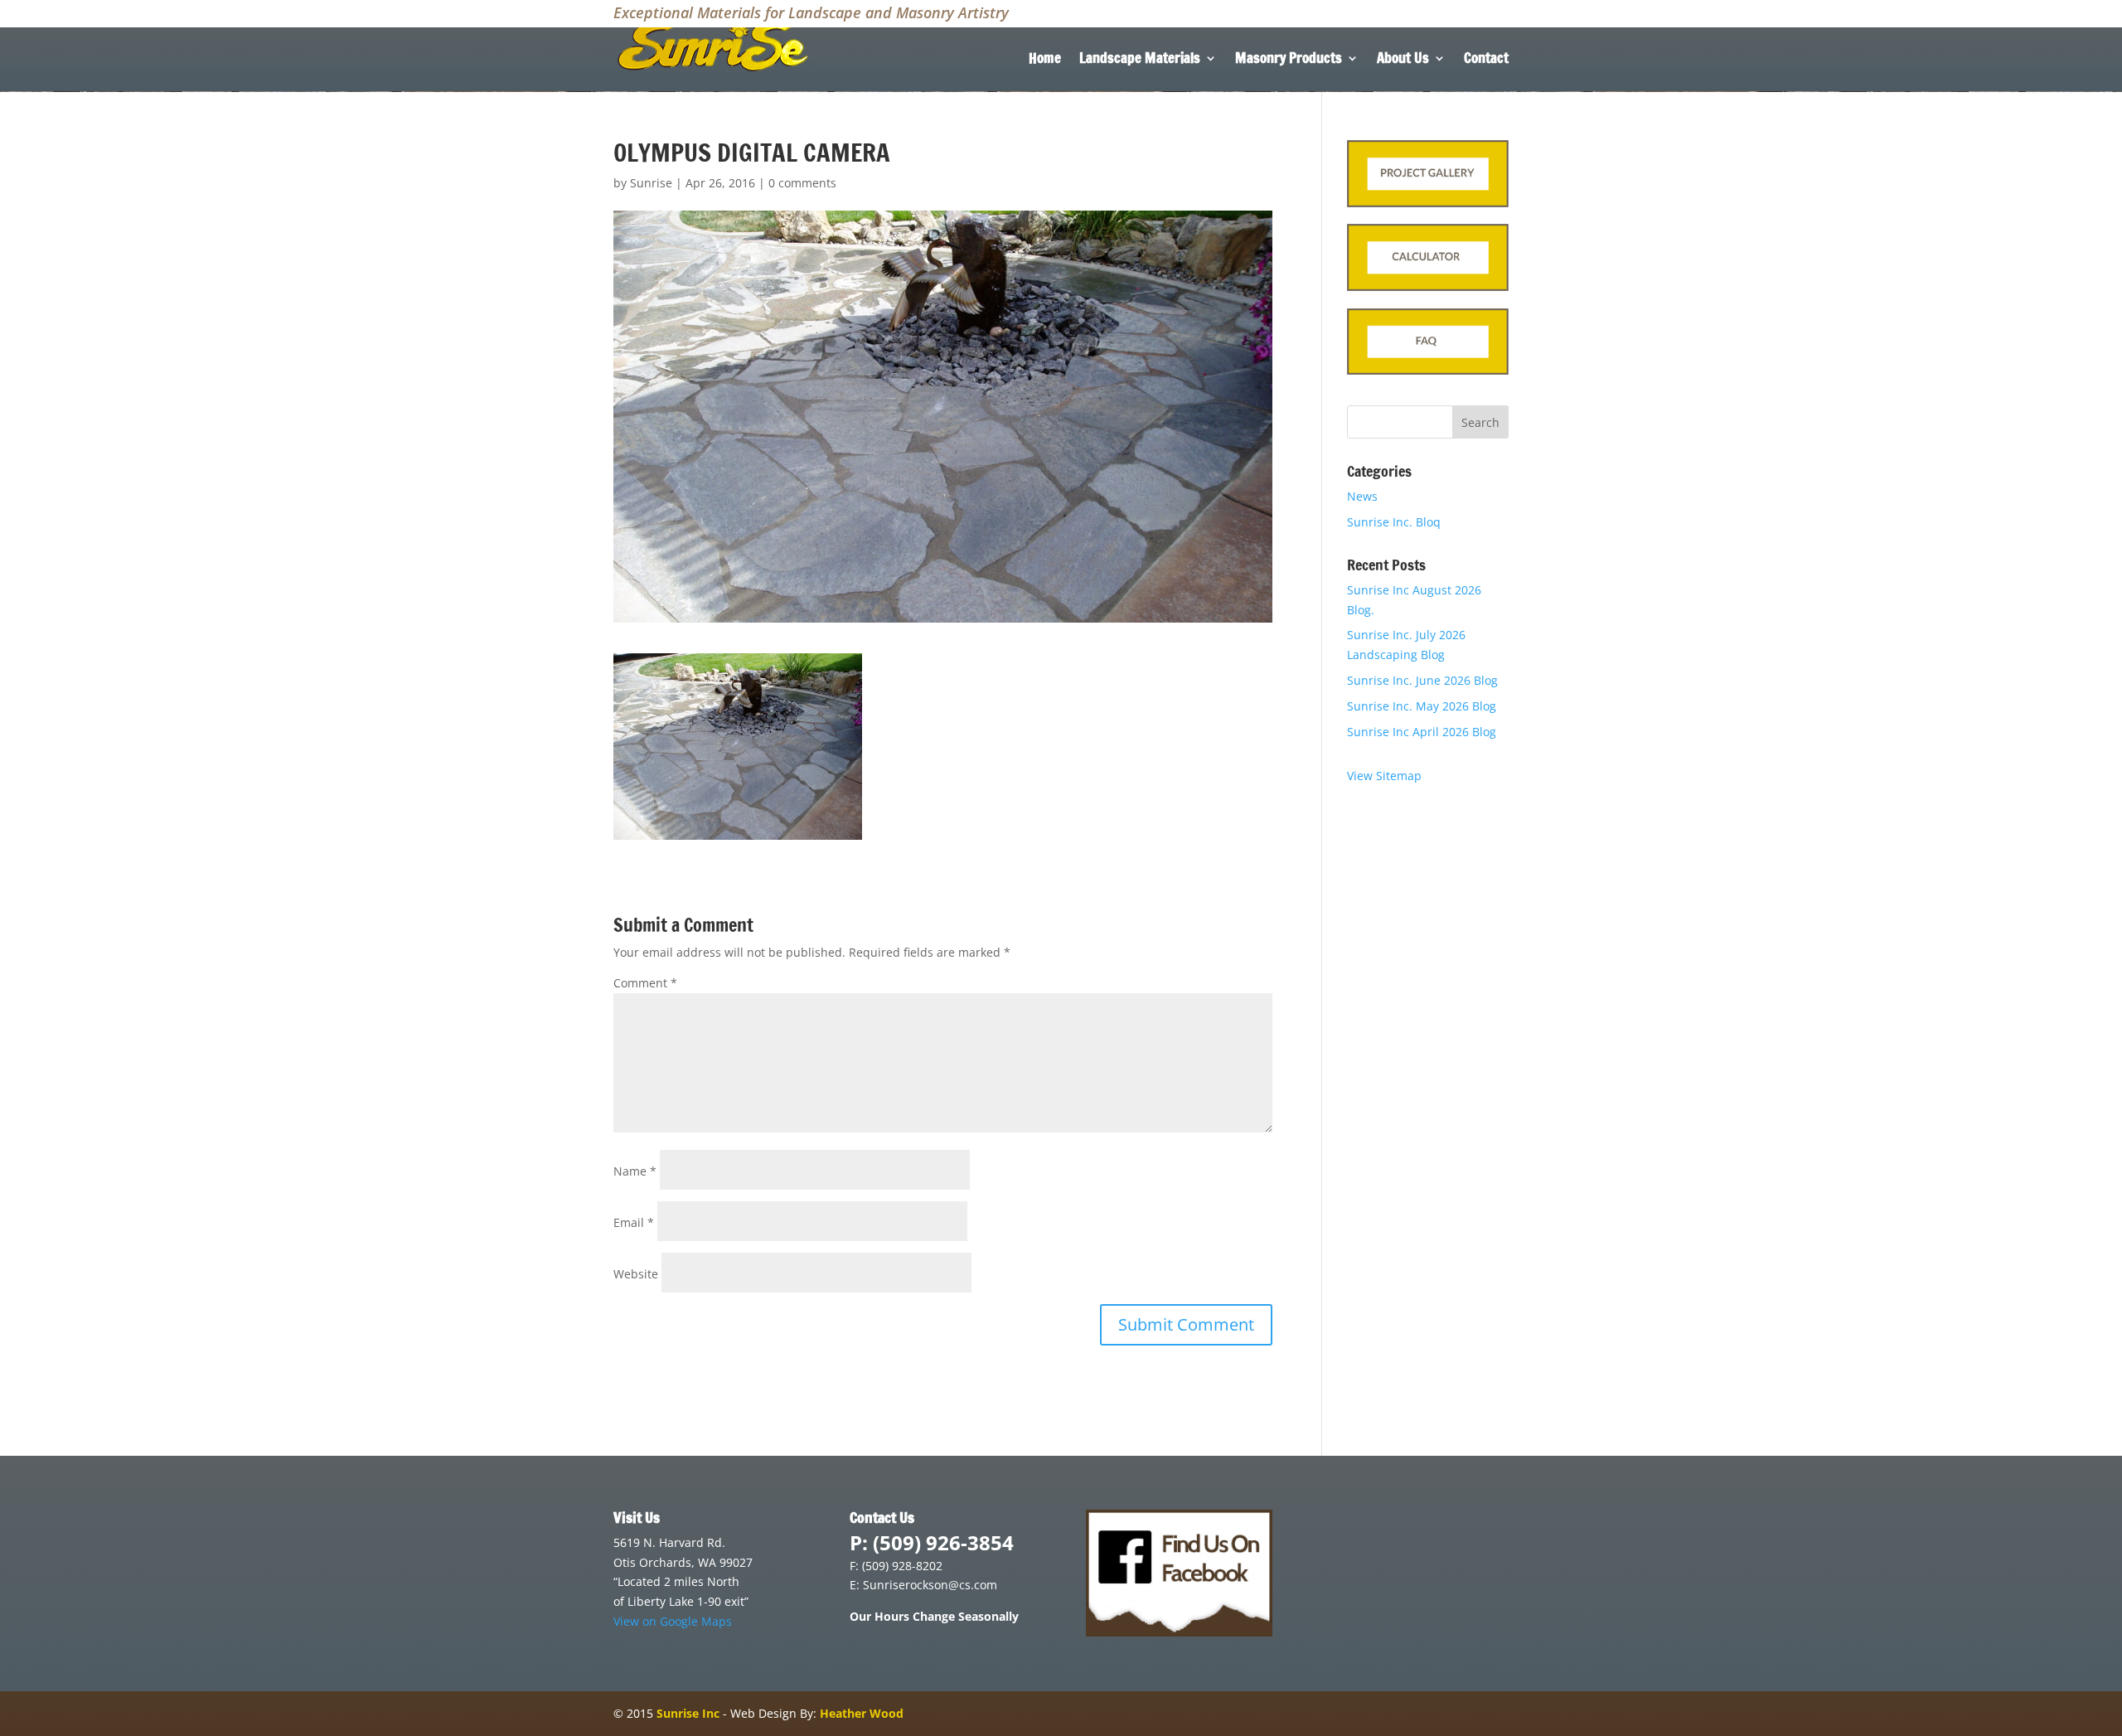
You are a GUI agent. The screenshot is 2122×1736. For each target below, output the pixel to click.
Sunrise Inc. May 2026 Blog (1422, 706)
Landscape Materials (1140, 60)
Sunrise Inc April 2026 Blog (1422, 732)
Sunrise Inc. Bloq (1394, 522)
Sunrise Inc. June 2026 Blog (1422, 680)
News (1362, 496)
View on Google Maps (673, 1621)
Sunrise (651, 183)
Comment (645, 983)
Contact (1486, 60)
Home (1045, 60)
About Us (1403, 60)
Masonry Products (1289, 60)
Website (636, 1274)
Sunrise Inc (688, 1713)
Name (635, 1171)
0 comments (802, 183)
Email (634, 1222)
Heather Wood (862, 1713)
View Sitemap (1384, 776)
